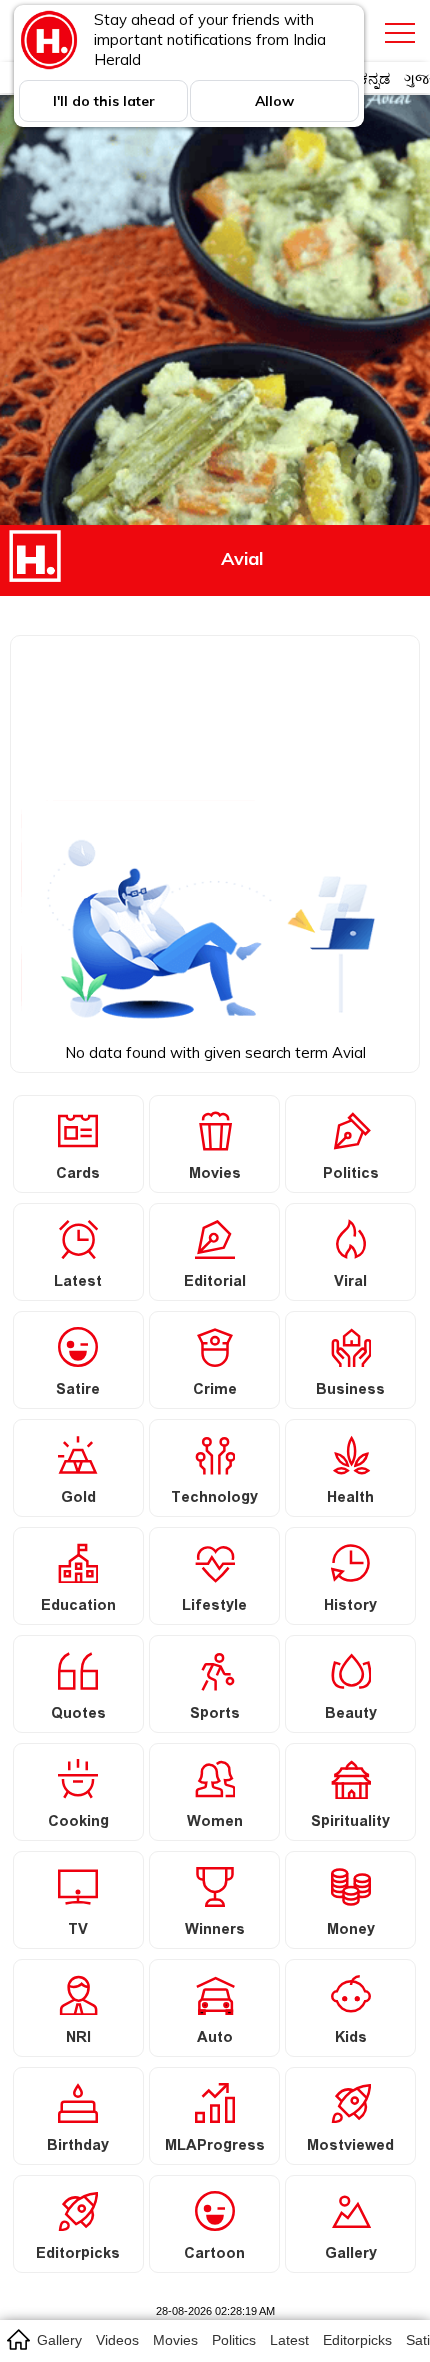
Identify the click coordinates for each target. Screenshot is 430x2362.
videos (117, 2340)
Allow (274, 101)
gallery (59, 2340)
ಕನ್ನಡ (374, 78)
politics (234, 2340)
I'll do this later (104, 101)
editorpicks (357, 2340)
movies (175, 2340)
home (17, 2339)
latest (289, 2340)
